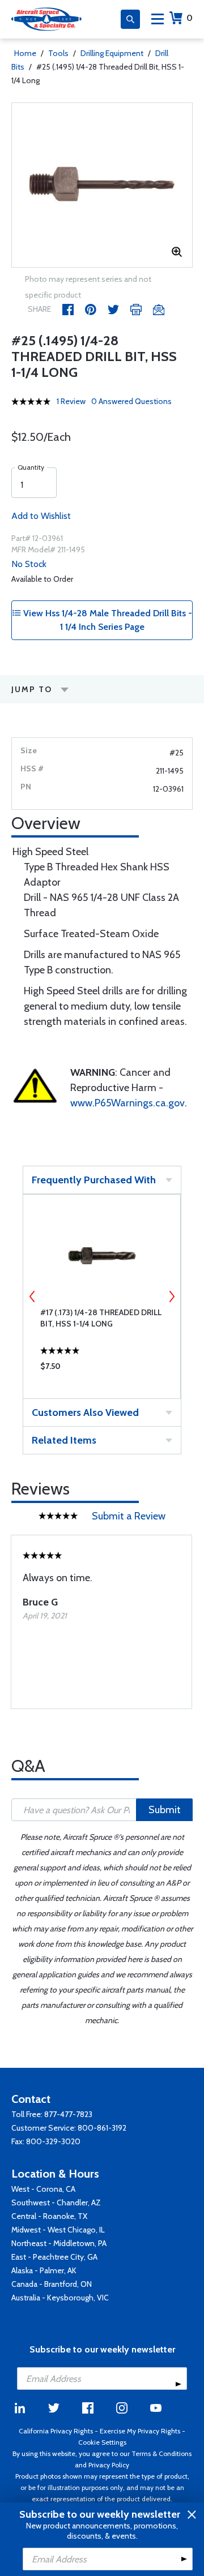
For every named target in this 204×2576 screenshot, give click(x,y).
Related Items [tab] (64, 1440)
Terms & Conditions (161, 2453)
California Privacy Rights (56, 2431)
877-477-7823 (68, 2114)
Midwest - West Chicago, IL (58, 2230)
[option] (102, 185)
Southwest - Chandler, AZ (56, 2203)
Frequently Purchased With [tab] (94, 1180)
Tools (58, 53)
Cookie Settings (102, 2442)
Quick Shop (102, 1369)
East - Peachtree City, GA (54, 2257)
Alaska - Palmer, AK (44, 2270)
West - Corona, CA (43, 2189)
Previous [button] (32, 1296)
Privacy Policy (109, 2465)
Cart (190, 18)
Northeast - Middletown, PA (59, 2243)
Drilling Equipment (112, 53)
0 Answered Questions (131, 401)
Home (25, 53)
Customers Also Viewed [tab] (85, 1412)
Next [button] (172, 1296)
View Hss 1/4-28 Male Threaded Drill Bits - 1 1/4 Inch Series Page (107, 620)
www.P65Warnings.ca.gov (127, 1103)
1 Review (71, 401)
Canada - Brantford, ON (52, 2284)
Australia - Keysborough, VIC (60, 2298)
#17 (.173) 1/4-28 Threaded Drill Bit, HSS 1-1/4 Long (101, 1318)
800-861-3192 (102, 2128)
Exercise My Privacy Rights (140, 2431)
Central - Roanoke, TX (49, 2216)
